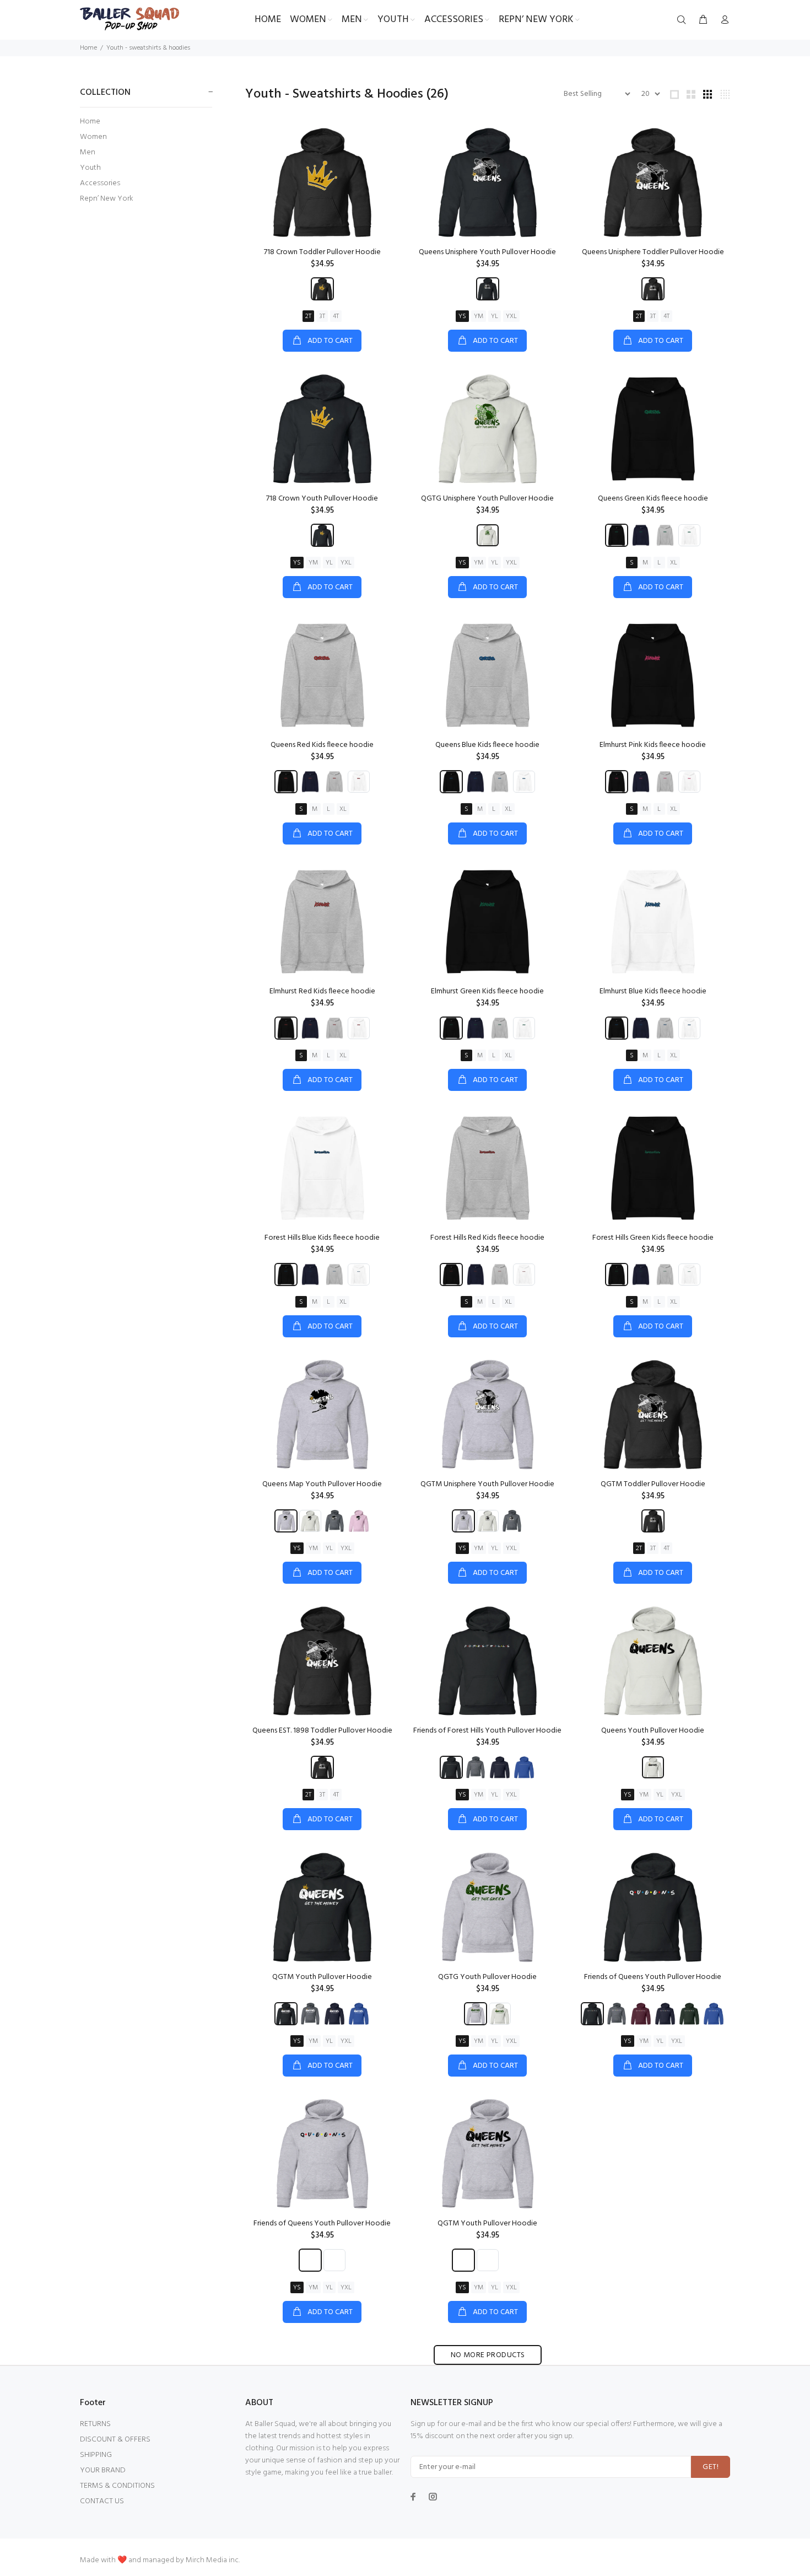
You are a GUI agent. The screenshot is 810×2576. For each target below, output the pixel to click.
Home (88, 48)
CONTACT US (102, 2501)
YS (462, 316)
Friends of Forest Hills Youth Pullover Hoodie (487, 1731)
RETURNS (95, 2424)
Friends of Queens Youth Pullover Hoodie (653, 1977)
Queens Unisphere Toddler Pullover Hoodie (653, 252)
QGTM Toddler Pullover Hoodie (653, 1484)
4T (336, 316)
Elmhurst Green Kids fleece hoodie (487, 991)
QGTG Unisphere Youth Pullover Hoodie (487, 499)
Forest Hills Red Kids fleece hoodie (487, 1238)
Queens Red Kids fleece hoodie (322, 745)
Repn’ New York (107, 198)
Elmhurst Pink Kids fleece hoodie (653, 745)
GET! (711, 2467)
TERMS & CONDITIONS (117, 2486)
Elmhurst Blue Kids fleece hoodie (653, 991)
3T (322, 316)
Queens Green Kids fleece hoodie (653, 499)
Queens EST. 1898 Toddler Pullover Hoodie (322, 1731)
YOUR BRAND (103, 2470)
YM (479, 316)
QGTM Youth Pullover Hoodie (322, 1977)
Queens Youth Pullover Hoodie (653, 1731)
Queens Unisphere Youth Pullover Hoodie (487, 252)
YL (495, 316)
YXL (511, 316)
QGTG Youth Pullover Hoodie (487, 1977)
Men (88, 152)
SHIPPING (96, 2455)
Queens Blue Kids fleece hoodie (487, 745)
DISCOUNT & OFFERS (115, 2440)
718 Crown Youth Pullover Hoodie (322, 499)
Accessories (100, 183)
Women (93, 137)
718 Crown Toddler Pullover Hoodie (322, 252)
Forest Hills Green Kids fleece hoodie (653, 1238)
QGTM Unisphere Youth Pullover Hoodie (487, 1484)
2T (308, 316)
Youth (90, 168)
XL (674, 563)
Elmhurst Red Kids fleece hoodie (322, 991)
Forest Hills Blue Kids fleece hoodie (322, 1238)
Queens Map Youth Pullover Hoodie (322, 1484)
